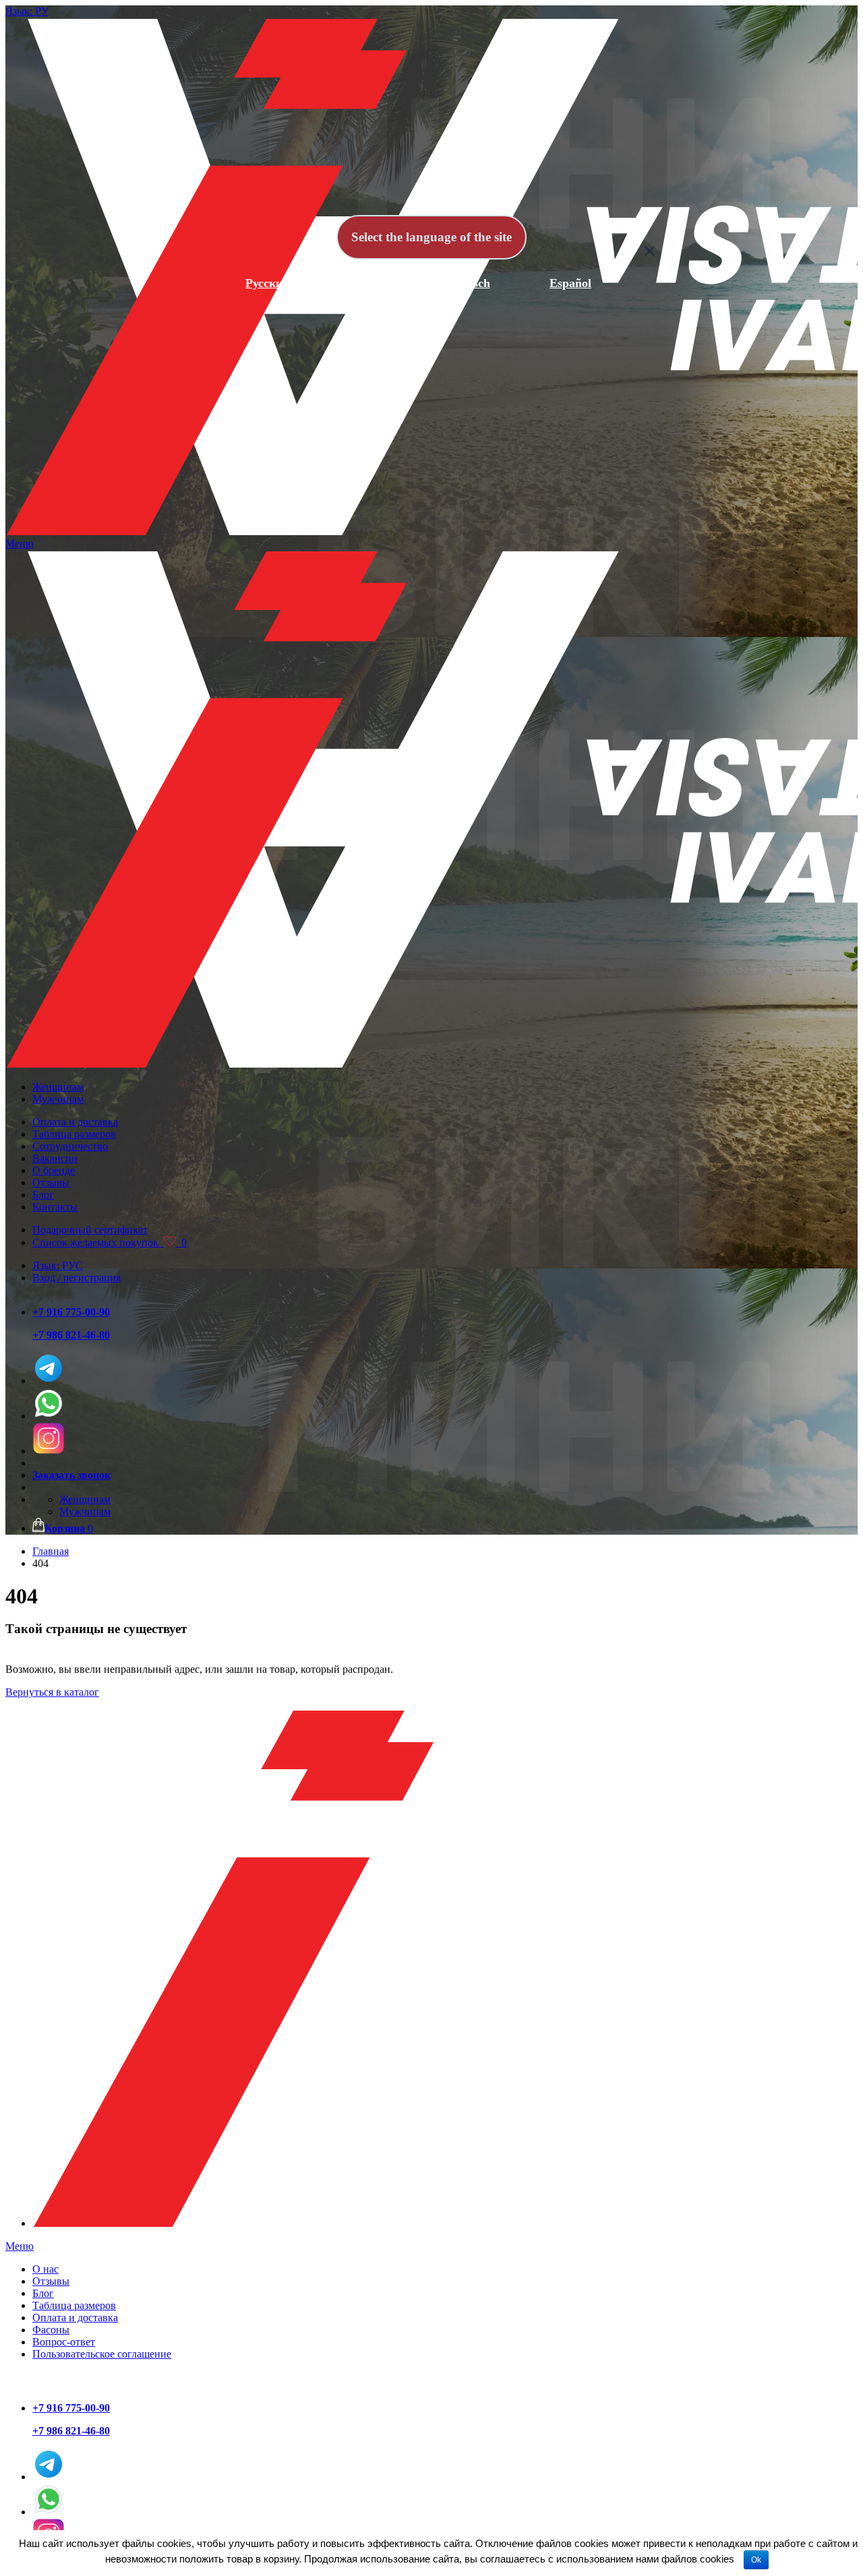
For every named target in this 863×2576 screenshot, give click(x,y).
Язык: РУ (27, 11)
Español (570, 283)
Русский (267, 283)
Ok (756, 2560)
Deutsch (469, 283)
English (369, 283)
